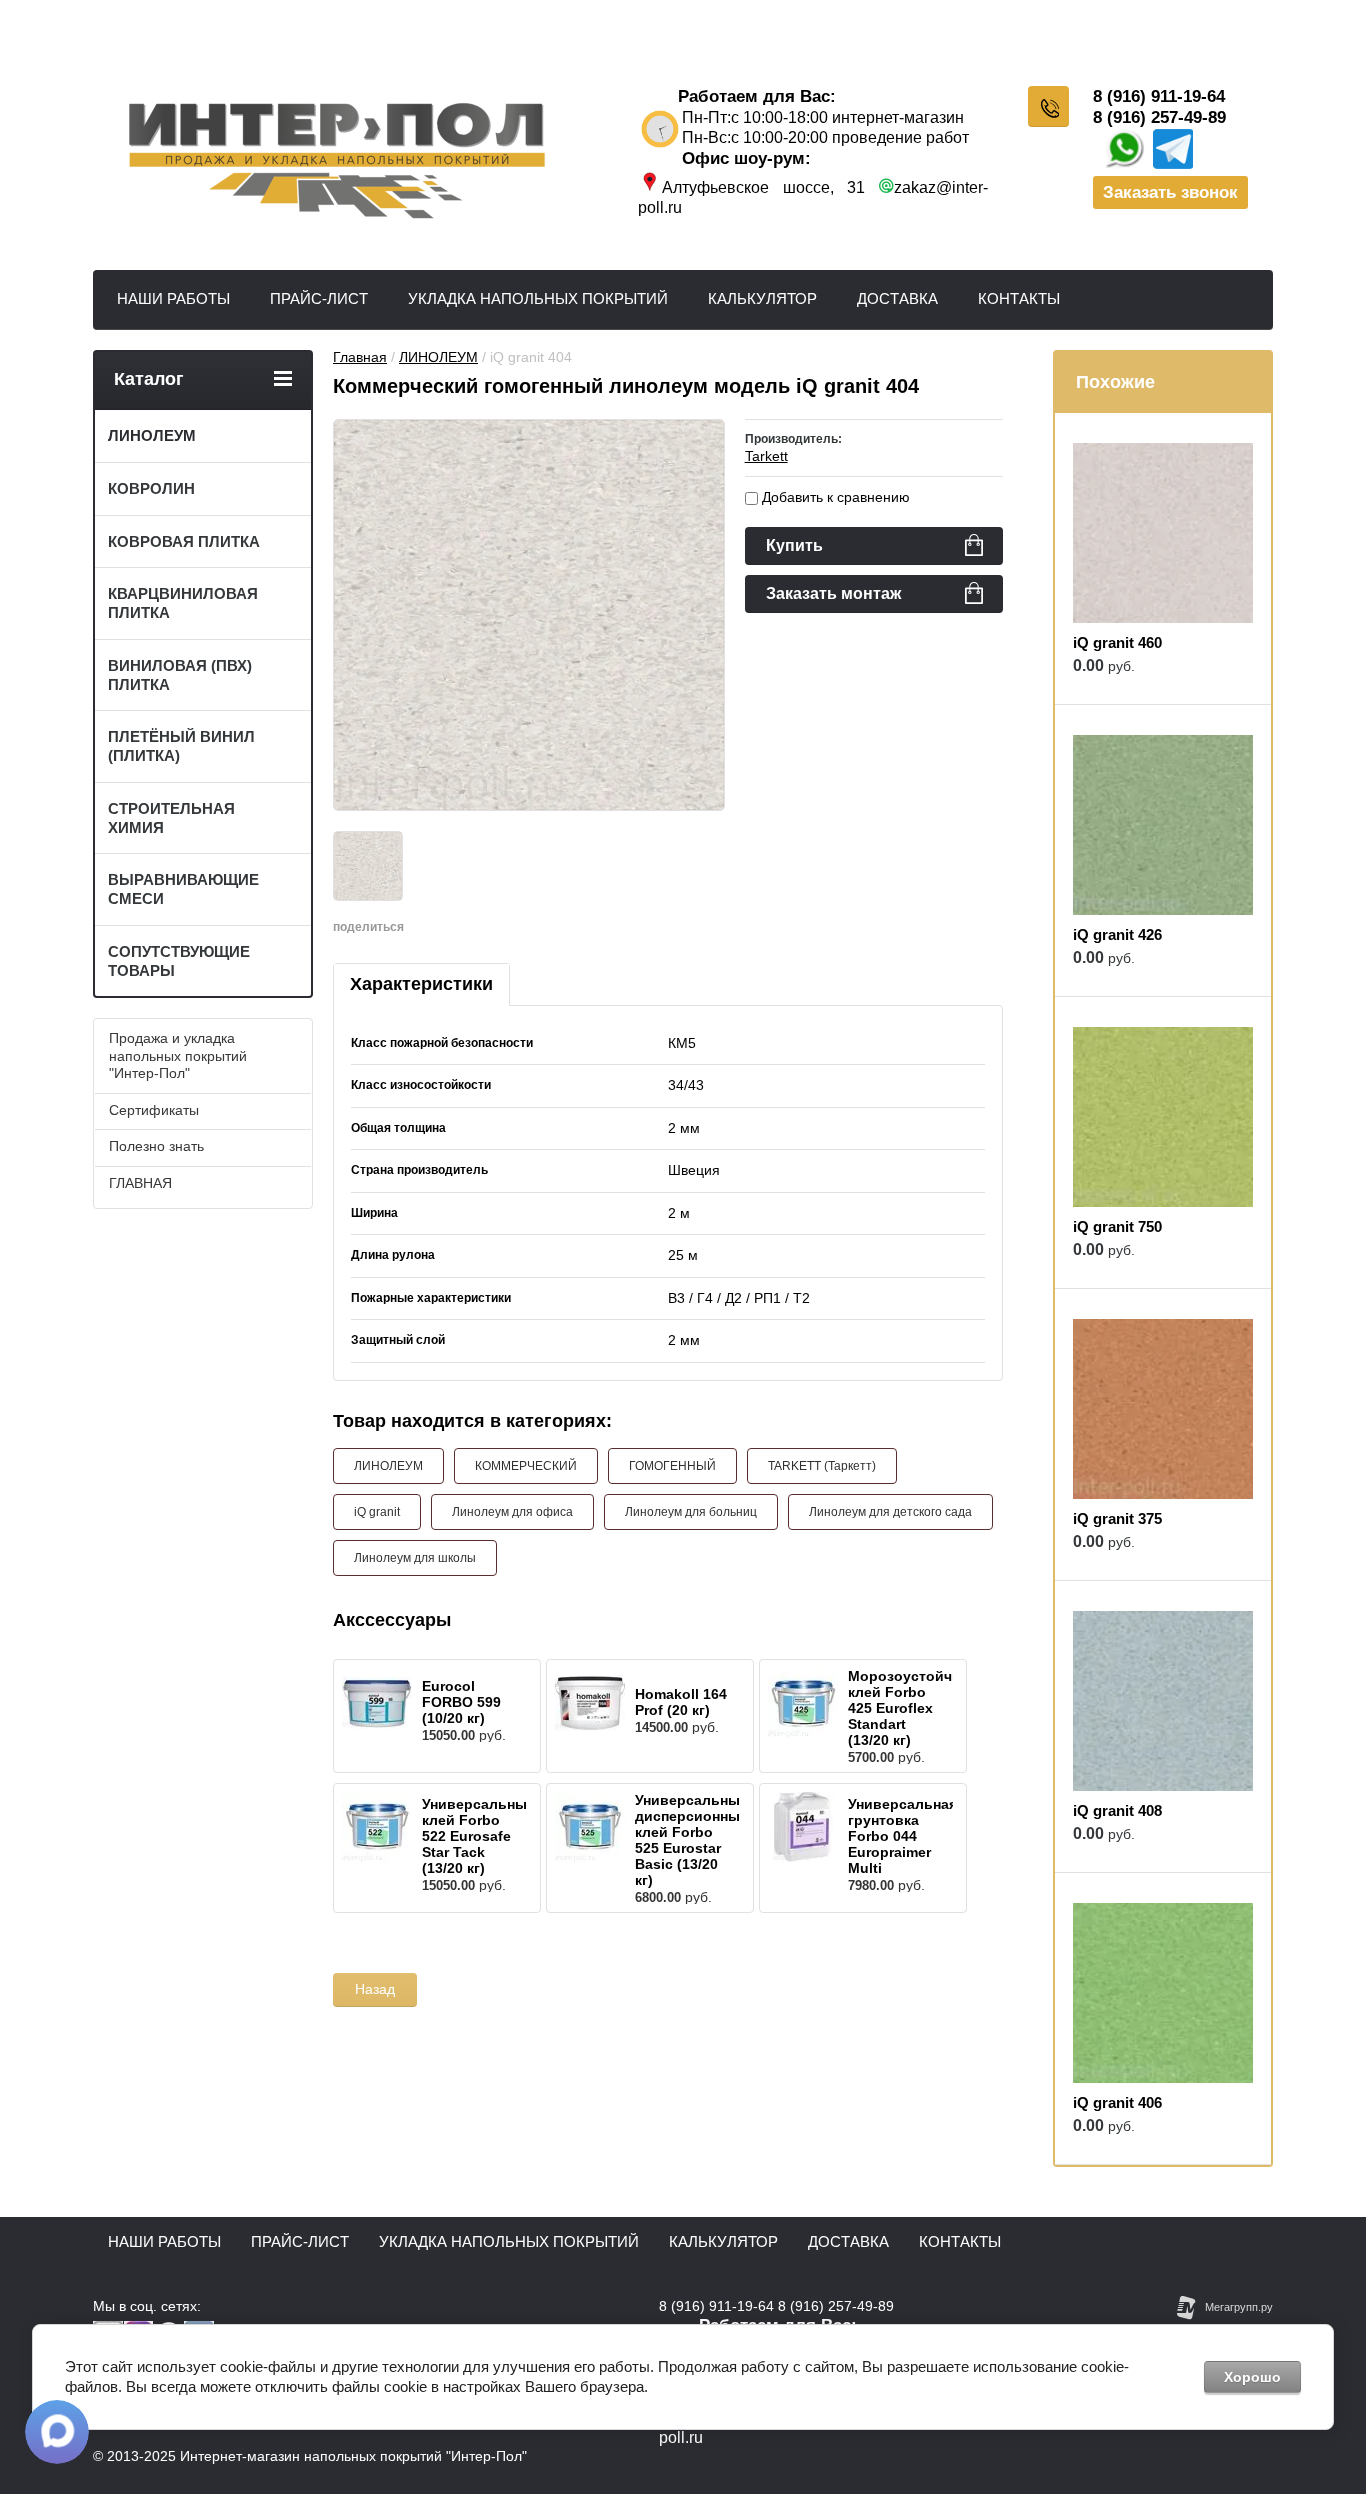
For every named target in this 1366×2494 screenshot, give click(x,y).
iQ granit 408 (1117, 1810)
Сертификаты (154, 1110)
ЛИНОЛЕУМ (438, 357)
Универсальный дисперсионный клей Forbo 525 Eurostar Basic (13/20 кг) (692, 1840)
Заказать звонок (1170, 192)
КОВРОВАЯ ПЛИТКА (184, 541)
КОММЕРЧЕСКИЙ (526, 1466)
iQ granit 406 (1117, 2102)
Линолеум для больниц (691, 1512)
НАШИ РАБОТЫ (173, 298)
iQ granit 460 (1117, 642)
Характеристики (421, 984)
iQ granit (377, 1512)
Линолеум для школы (415, 1558)
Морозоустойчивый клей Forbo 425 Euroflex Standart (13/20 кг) (919, 1708)
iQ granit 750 (1117, 1226)
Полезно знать (156, 1146)
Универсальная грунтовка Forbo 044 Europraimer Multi (902, 1836)
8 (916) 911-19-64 (1159, 96)
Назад (375, 1989)
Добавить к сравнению (834, 497)
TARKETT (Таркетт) (822, 1466)
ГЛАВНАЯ (140, 1183)
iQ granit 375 (1117, 1518)
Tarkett (766, 456)
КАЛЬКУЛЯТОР (762, 298)
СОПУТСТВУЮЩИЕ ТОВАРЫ (179, 961)
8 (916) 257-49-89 (1159, 117)
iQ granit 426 (1117, 934)
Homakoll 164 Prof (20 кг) (681, 1702)
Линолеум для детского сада (890, 1512)
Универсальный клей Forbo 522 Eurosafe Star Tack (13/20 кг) (479, 1836)
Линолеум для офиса (512, 1512)
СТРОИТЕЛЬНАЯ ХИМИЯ (171, 818)
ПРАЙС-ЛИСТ (319, 298)
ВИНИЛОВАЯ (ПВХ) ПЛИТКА (180, 675)
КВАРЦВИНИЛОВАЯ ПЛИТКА (183, 603)
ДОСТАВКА (897, 298)
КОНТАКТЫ (1019, 298)
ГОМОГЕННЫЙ (672, 1466)
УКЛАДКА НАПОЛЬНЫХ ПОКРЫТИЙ (538, 298)
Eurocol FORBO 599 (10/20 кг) (461, 1702)
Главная (360, 357)
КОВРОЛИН (151, 488)
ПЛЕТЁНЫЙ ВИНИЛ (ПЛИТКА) (181, 746)
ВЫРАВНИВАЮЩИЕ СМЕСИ (183, 889)
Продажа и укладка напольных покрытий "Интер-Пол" (178, 1055)
